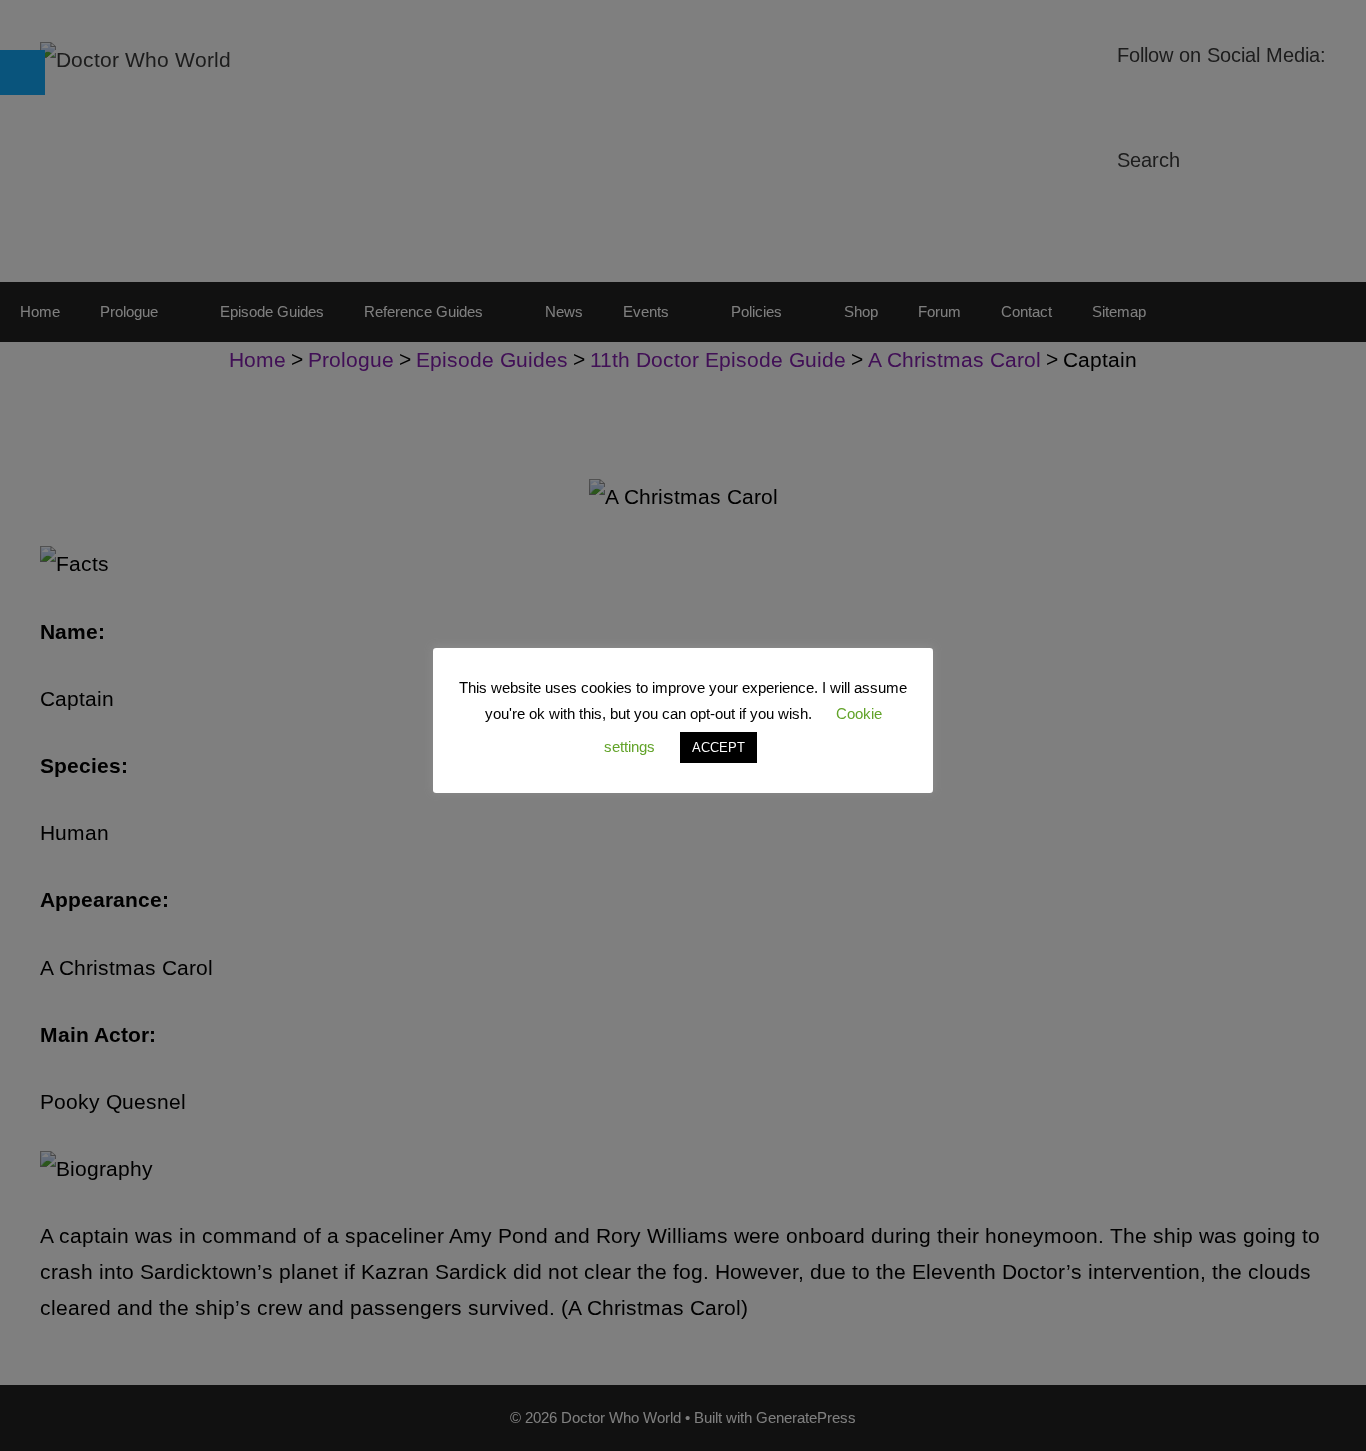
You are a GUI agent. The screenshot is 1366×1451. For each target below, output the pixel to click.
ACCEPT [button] (718, 747)
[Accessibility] (22, 72)
